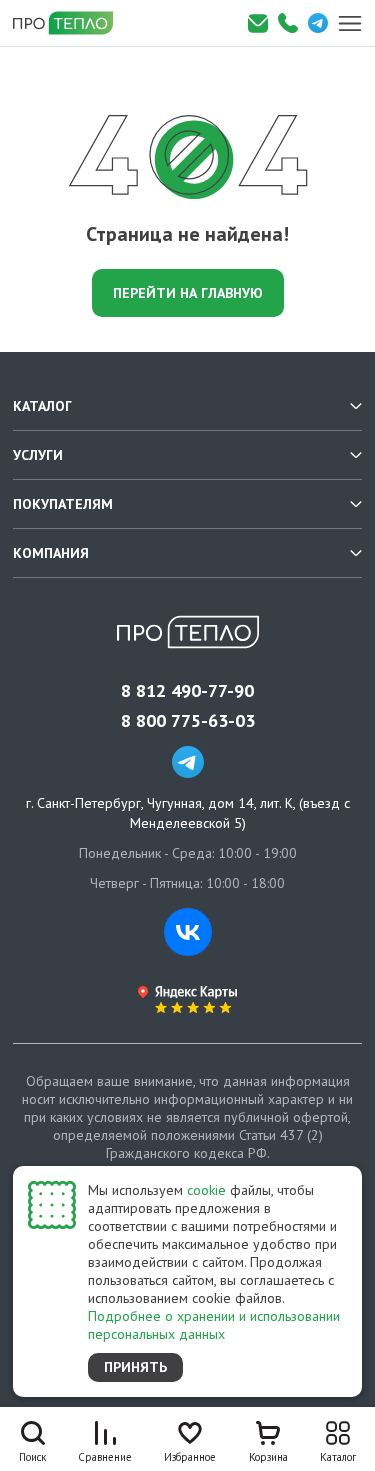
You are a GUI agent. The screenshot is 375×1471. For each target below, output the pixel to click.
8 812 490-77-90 (187, 691)
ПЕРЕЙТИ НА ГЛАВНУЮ (188, 293)
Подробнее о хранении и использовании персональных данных (214, 1325)
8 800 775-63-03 (188, 721)
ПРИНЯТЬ (135, 1367)
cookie (206, 1190)
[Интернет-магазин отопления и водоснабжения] (70, 23)
